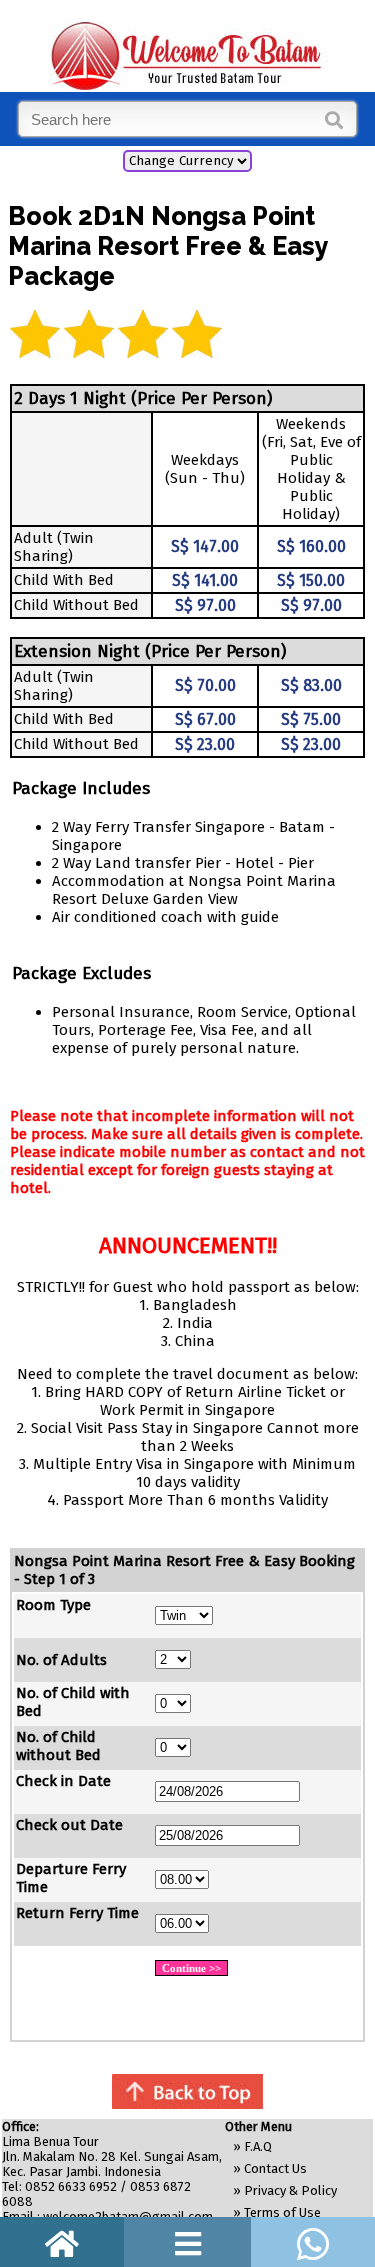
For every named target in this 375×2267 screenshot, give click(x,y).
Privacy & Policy (290, 2190)
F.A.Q (258, 2146)
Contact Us (275, 2168)
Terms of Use (282, 2212)
